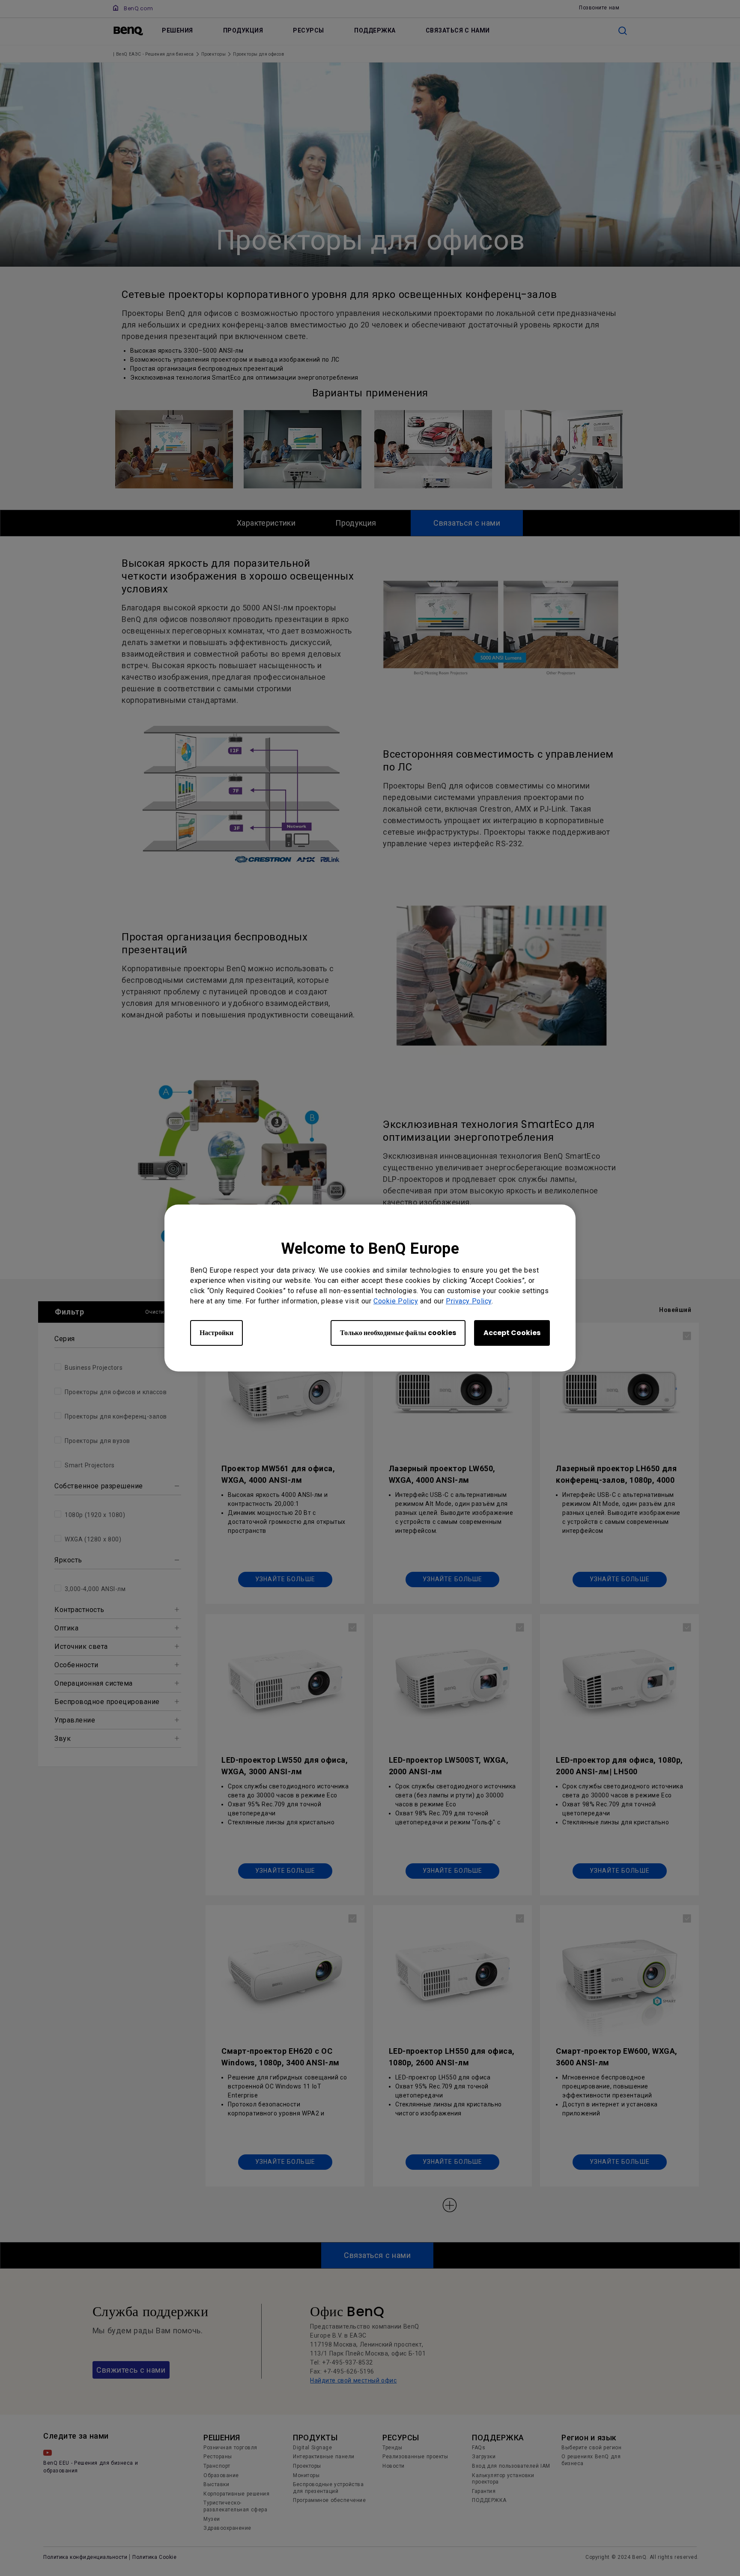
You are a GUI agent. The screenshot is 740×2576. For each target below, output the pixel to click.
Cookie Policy (396, 1301)
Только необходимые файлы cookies (398, 1333)
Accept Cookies (512, 1333)
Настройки (216, 1333)
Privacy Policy (469, 1301)
